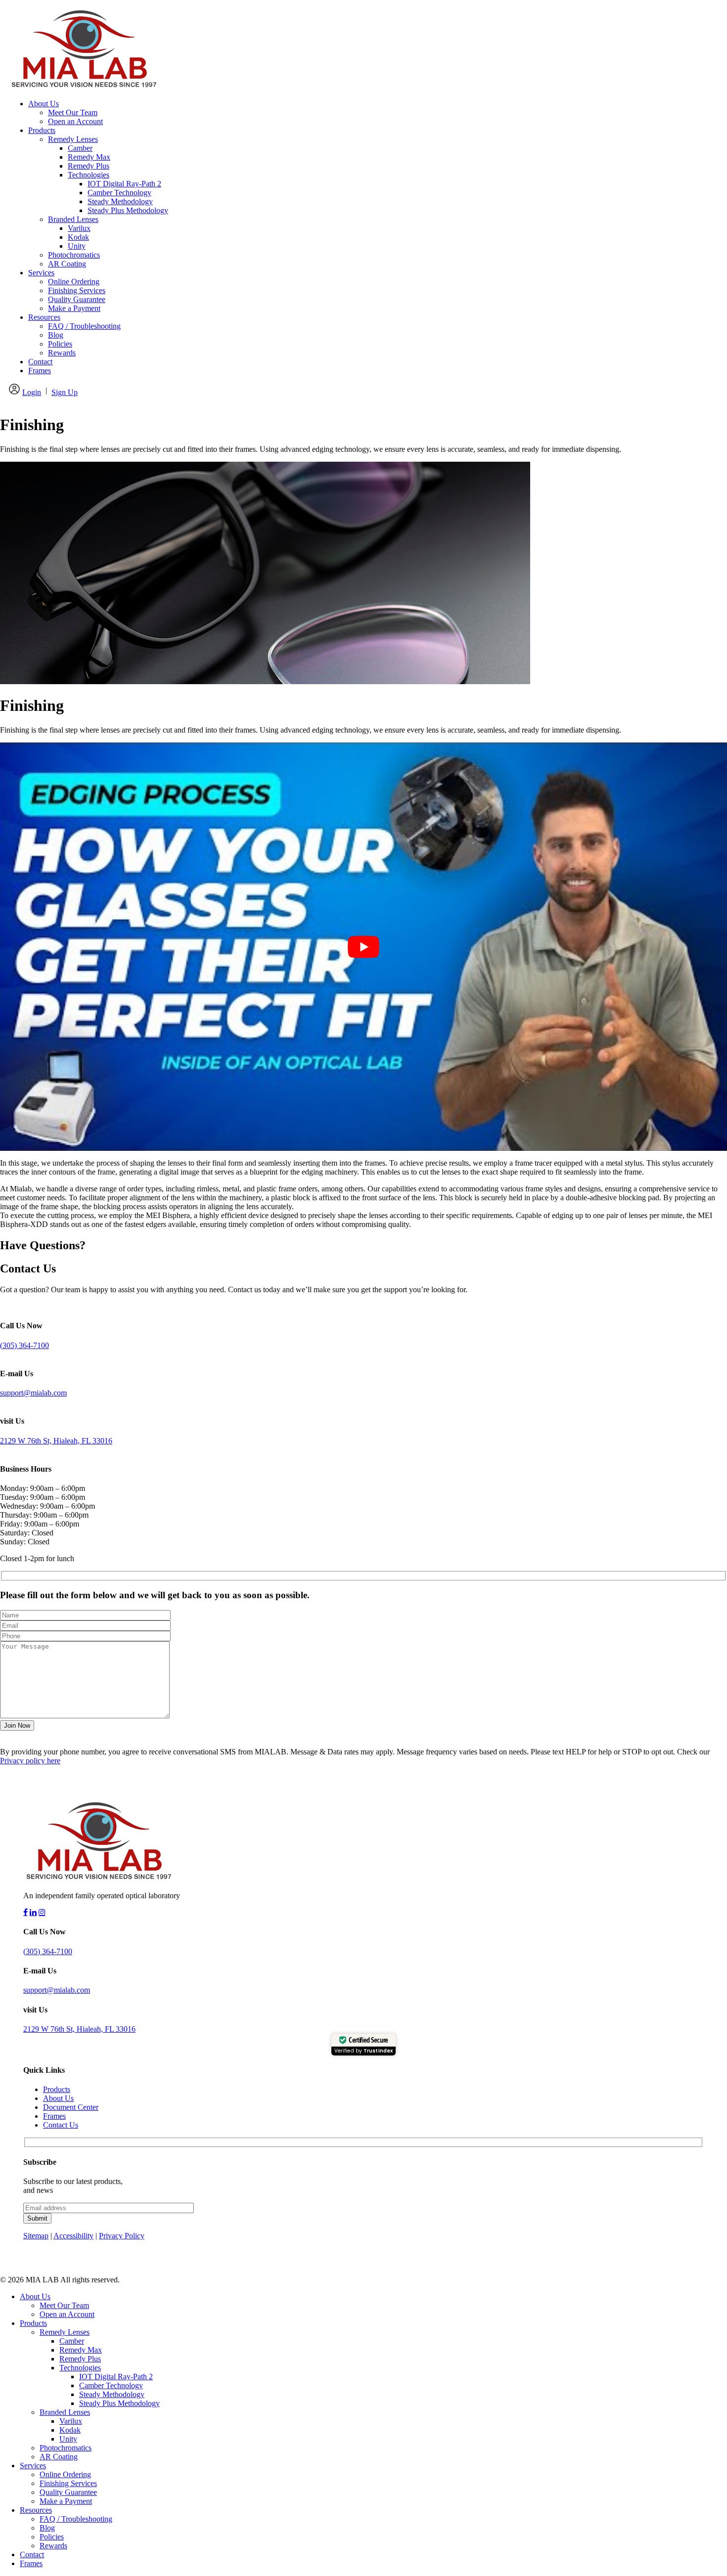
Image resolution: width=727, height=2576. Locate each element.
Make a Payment (74, 308)
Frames (40, 371)
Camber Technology (119, 193)
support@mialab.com (33, 1393)
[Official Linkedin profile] (33, 1912)
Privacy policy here (30, 1761)
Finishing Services (77, 290)
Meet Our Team (73, 112)
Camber (80, 148)
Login (32, 392)
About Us (44, 104)
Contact (40, 362)
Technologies (89, 175)
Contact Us (61, 2125)
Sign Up (65, 392)
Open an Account (75, 121)
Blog (56, 335)
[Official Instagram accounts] (42, 1912)
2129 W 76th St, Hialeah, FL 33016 (56, 1441)
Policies (60, 344)
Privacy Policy (122, 2236)
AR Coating (67, 264)
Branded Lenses (73, 219)
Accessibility (73, 2236)
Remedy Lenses (73, 139)
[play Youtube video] (363, 947)
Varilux (79, 228)
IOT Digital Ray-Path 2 (124, 184)
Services (41, 273)
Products (42, 130)
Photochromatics (74, 255)
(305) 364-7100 (24, 1345)
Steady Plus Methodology (128, 210)
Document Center (71, 2107)
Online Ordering (74, 282)
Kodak (78, 237)
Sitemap (36, 2236)
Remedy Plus (89, 166)
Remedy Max (89, 157)
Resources (44, 317)
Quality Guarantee (77, 299)
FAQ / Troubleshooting (84, 326)
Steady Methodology (120, 201)
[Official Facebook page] (25, 1912)
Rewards (62, 353)
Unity (77, 246)
